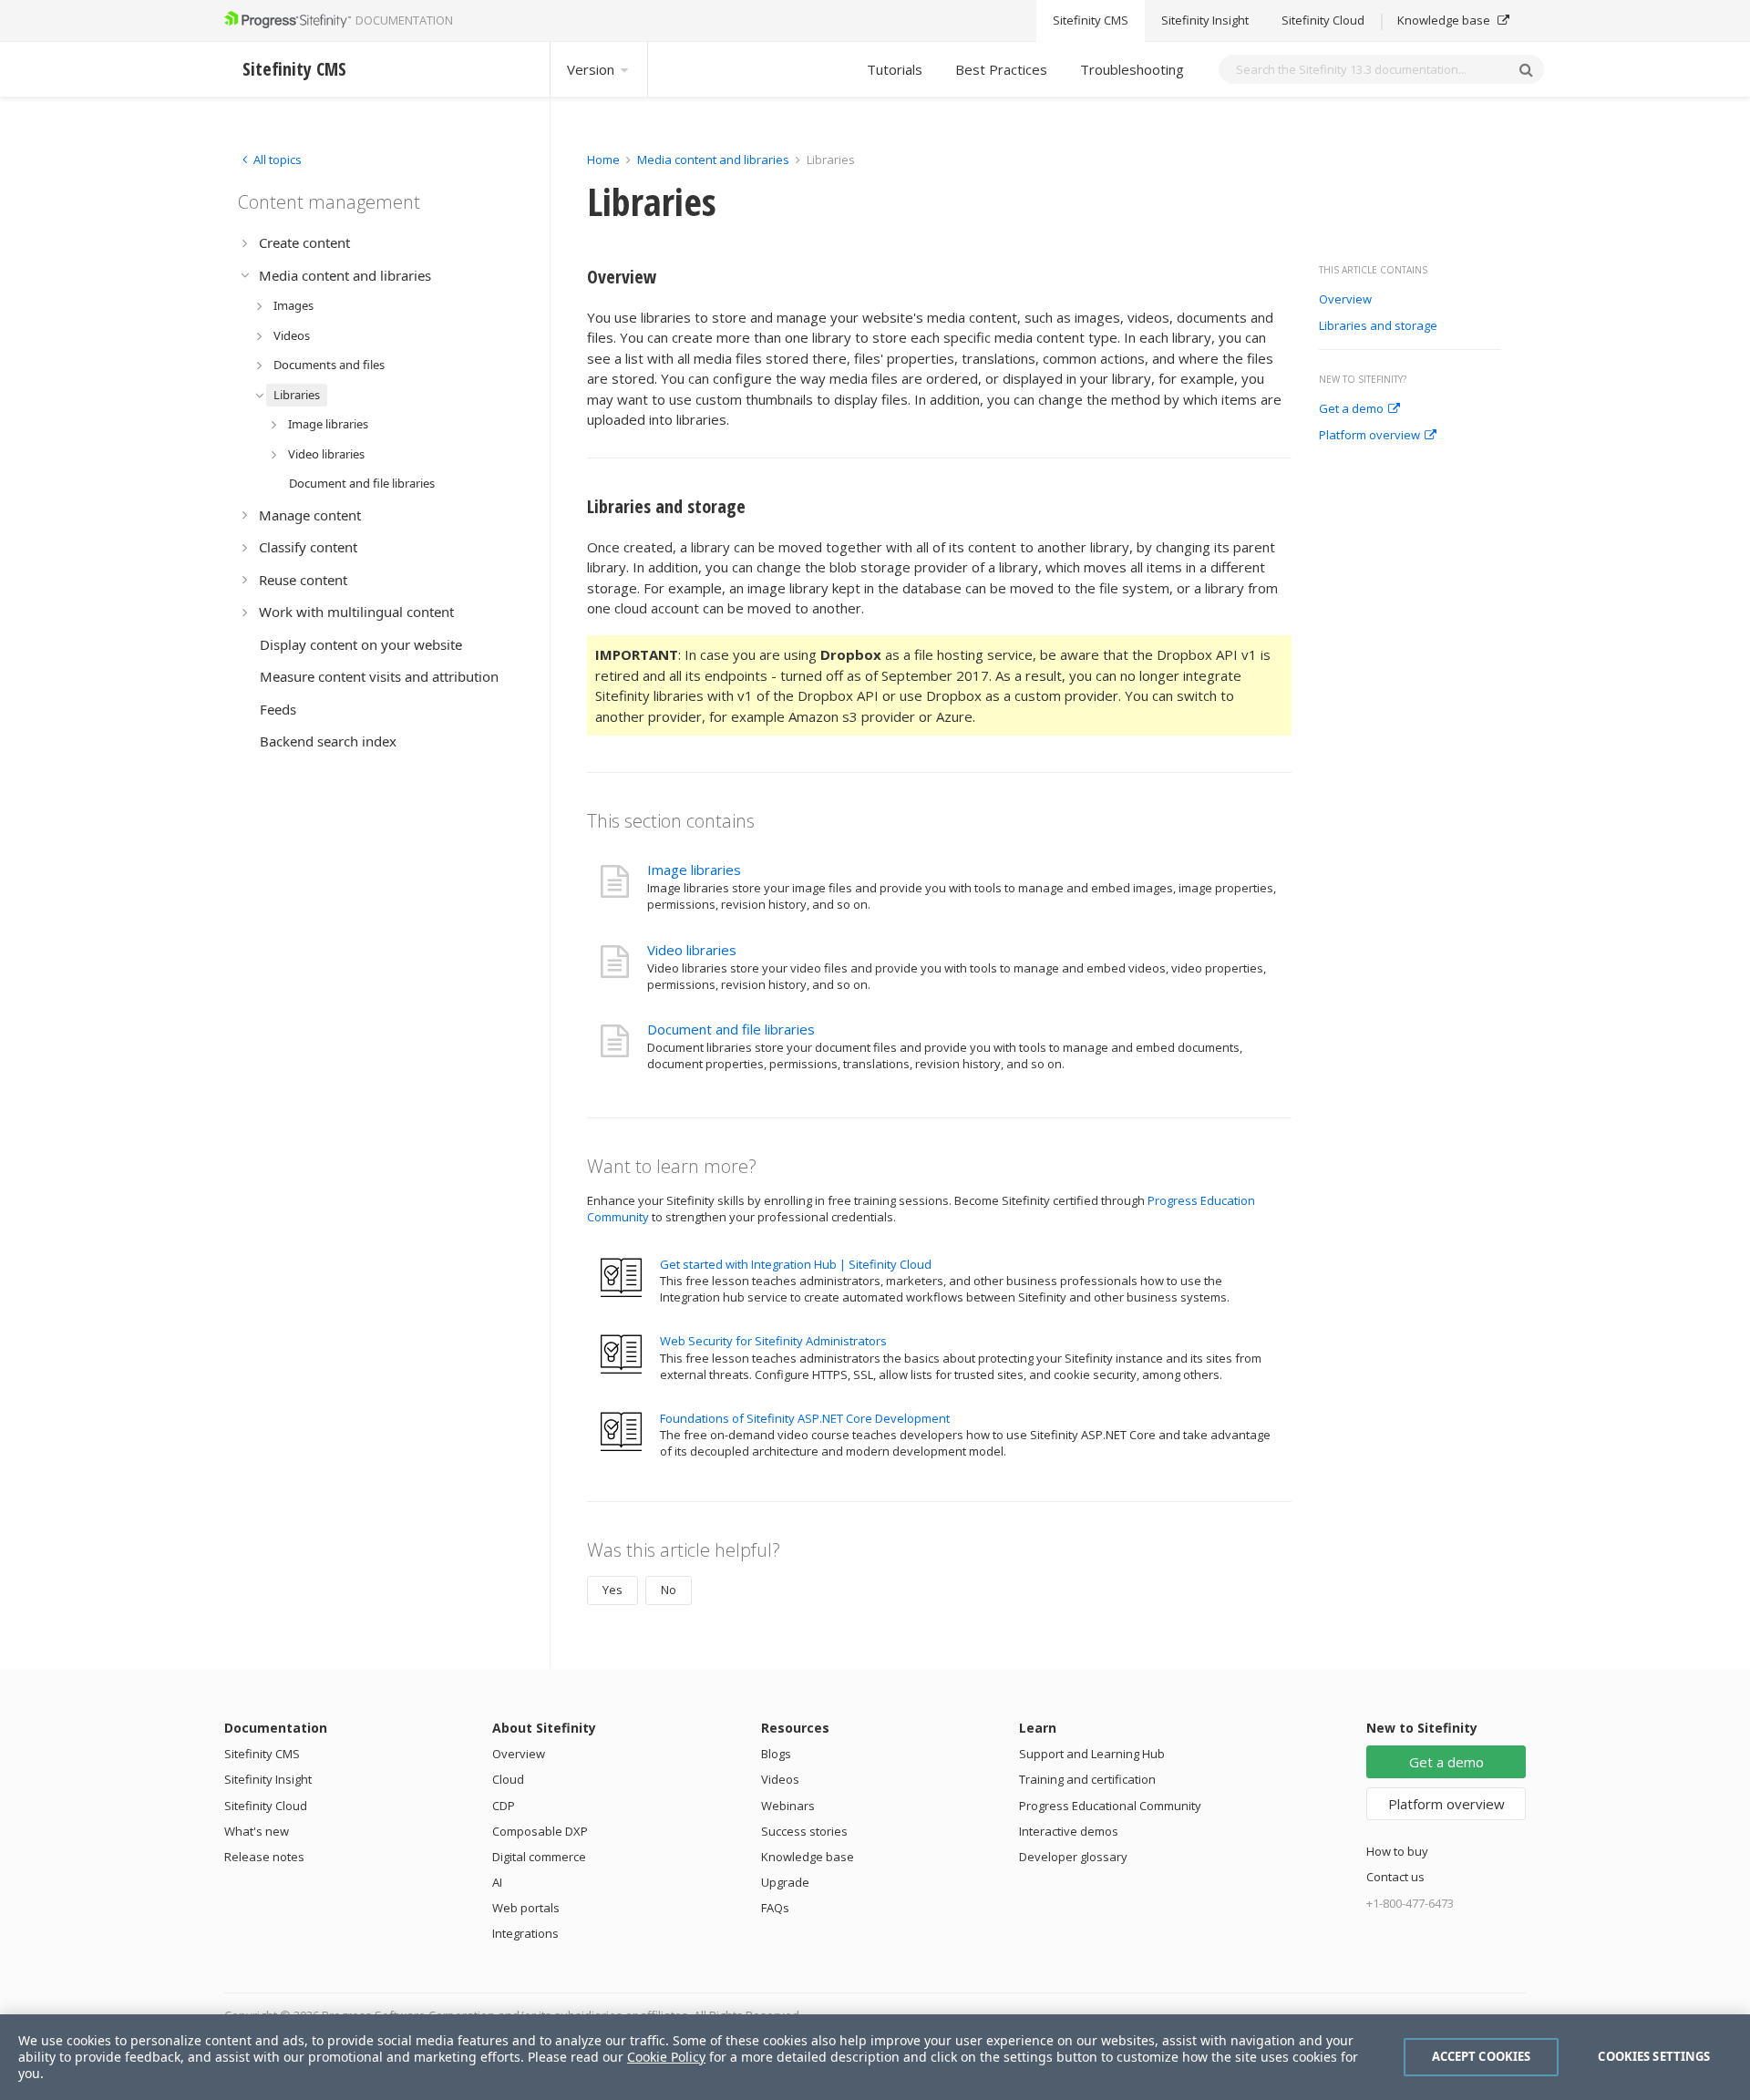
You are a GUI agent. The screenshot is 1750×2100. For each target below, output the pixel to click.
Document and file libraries (731, 1029)
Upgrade (785, 1882)
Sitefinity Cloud (1323, 21)
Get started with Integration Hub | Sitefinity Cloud (796, 1264)
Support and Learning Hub (1092, 1754)
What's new (257, 1831)
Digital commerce (539, 1857)
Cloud (508, 1779)
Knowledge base (1445, 21)
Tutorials (895, 69)
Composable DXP (540, 1831)
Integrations (525, 1933)
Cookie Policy (666, 2057)
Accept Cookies (1482, 2056)
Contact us (1395, 1877)
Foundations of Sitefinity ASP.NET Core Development (805, 1418)
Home (603, 160)
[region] (875, 2057)
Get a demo (1351, 409)
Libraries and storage (1378, 326)
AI (497, 1882)
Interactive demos (1069, 1831)
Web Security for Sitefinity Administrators (773, 1341)
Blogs (776, 1754)
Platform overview (1369, 436)
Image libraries (694, 870)
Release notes (264, 1857)
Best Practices (1001, 69)
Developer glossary (1073, 1857)
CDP (504, 1806)
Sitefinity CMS (1091, 21)
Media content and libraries (713, 160)
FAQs (775, 1908)
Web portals (526, 1908)
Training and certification (1087, 1779)
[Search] (1526, 69)
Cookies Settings (1654, 2056)
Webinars (788, 1806)
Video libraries (692, 950)
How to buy (1397, 1851)
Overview (1347, 300)
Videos (780, 1779)
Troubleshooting (1132, 69)
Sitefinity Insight (1205, 21)
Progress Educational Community (1110, 1806)
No (669, 1590)
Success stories (804, 1831)
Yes (612, 1590)
